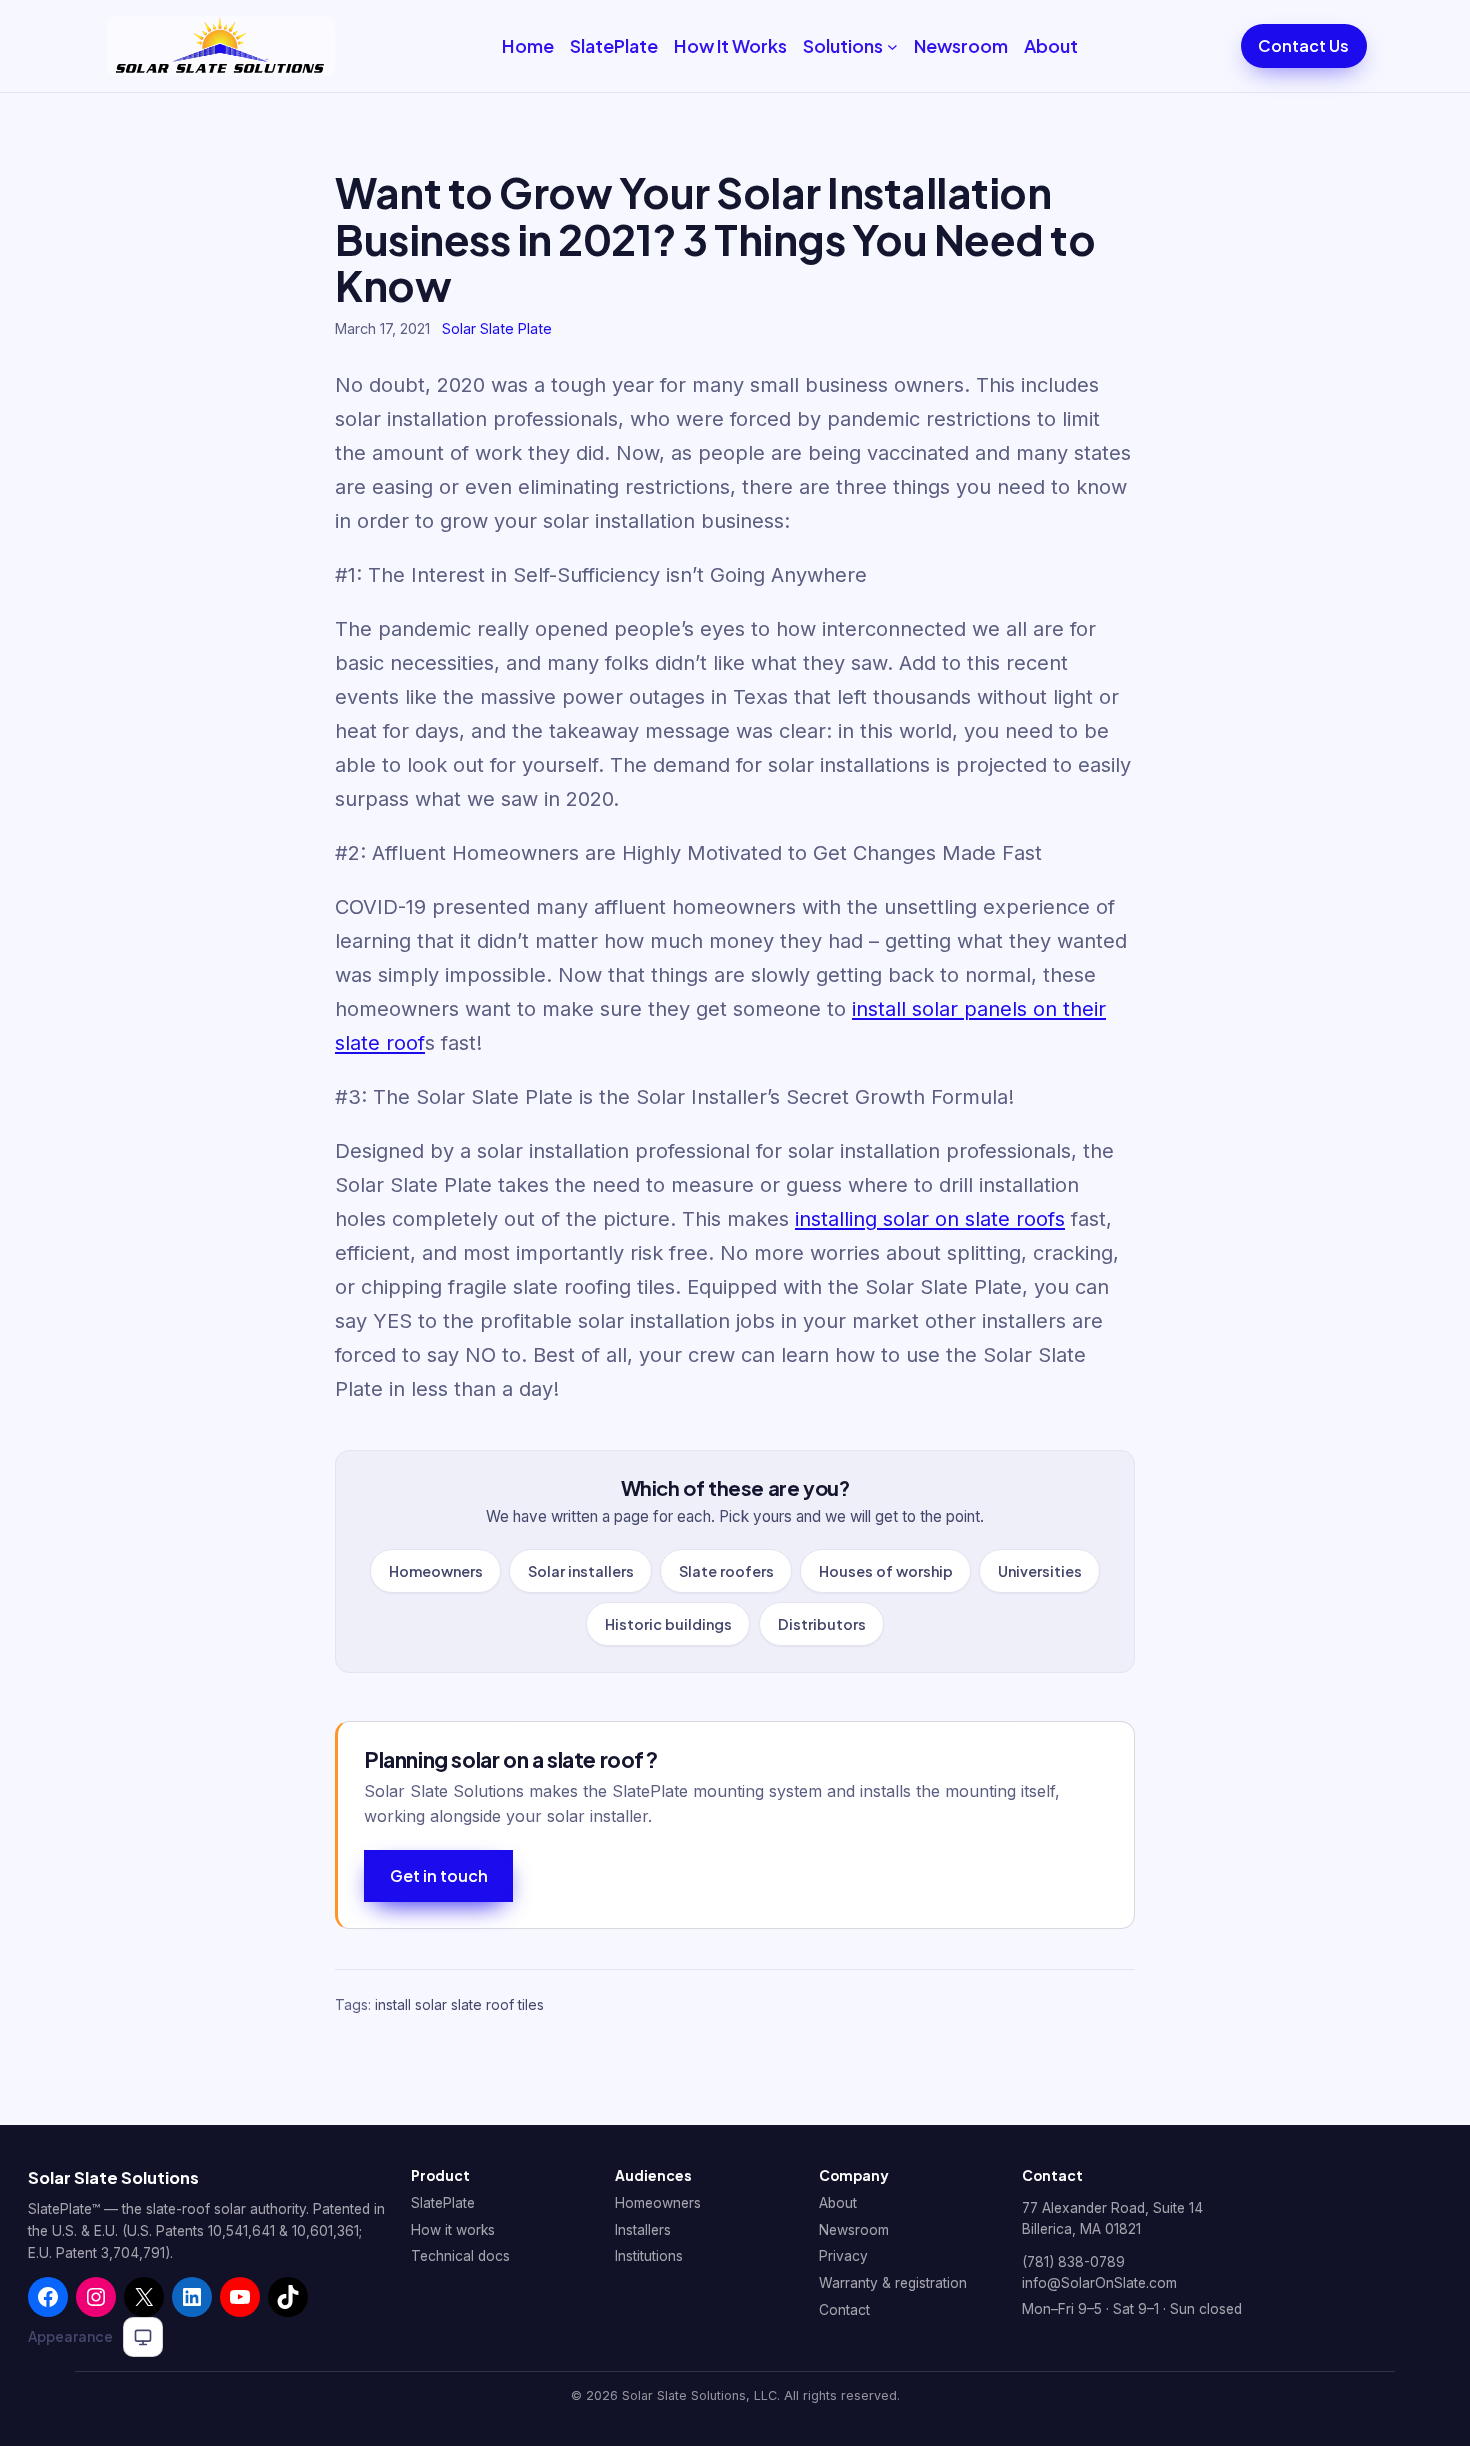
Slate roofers (726, 1571)
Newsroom (854, 2230)
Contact (844, 2310)
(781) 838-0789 (1073, 2262)
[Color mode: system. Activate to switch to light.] (143, 2337)
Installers (643, 2230)
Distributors (821, 1623)
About (838, 2203)
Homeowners (435, 1571)
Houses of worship (886, 1571)
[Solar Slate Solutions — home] (221, 46)
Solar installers (580, 1571)
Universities (1040, 1571)
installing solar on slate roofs (930, 1219)
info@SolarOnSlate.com (1099, 2283)
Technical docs (460, 2256)
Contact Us (1303, 45)
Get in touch (439, 1875)
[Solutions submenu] (892, 46)
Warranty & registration (893, 2283)
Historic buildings (668, 1623)
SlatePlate (443, 2203)
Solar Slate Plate (497, 328)
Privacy (843, 2256)
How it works (453, 2230)
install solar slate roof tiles (459, 2004)
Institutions (649, 2256)
